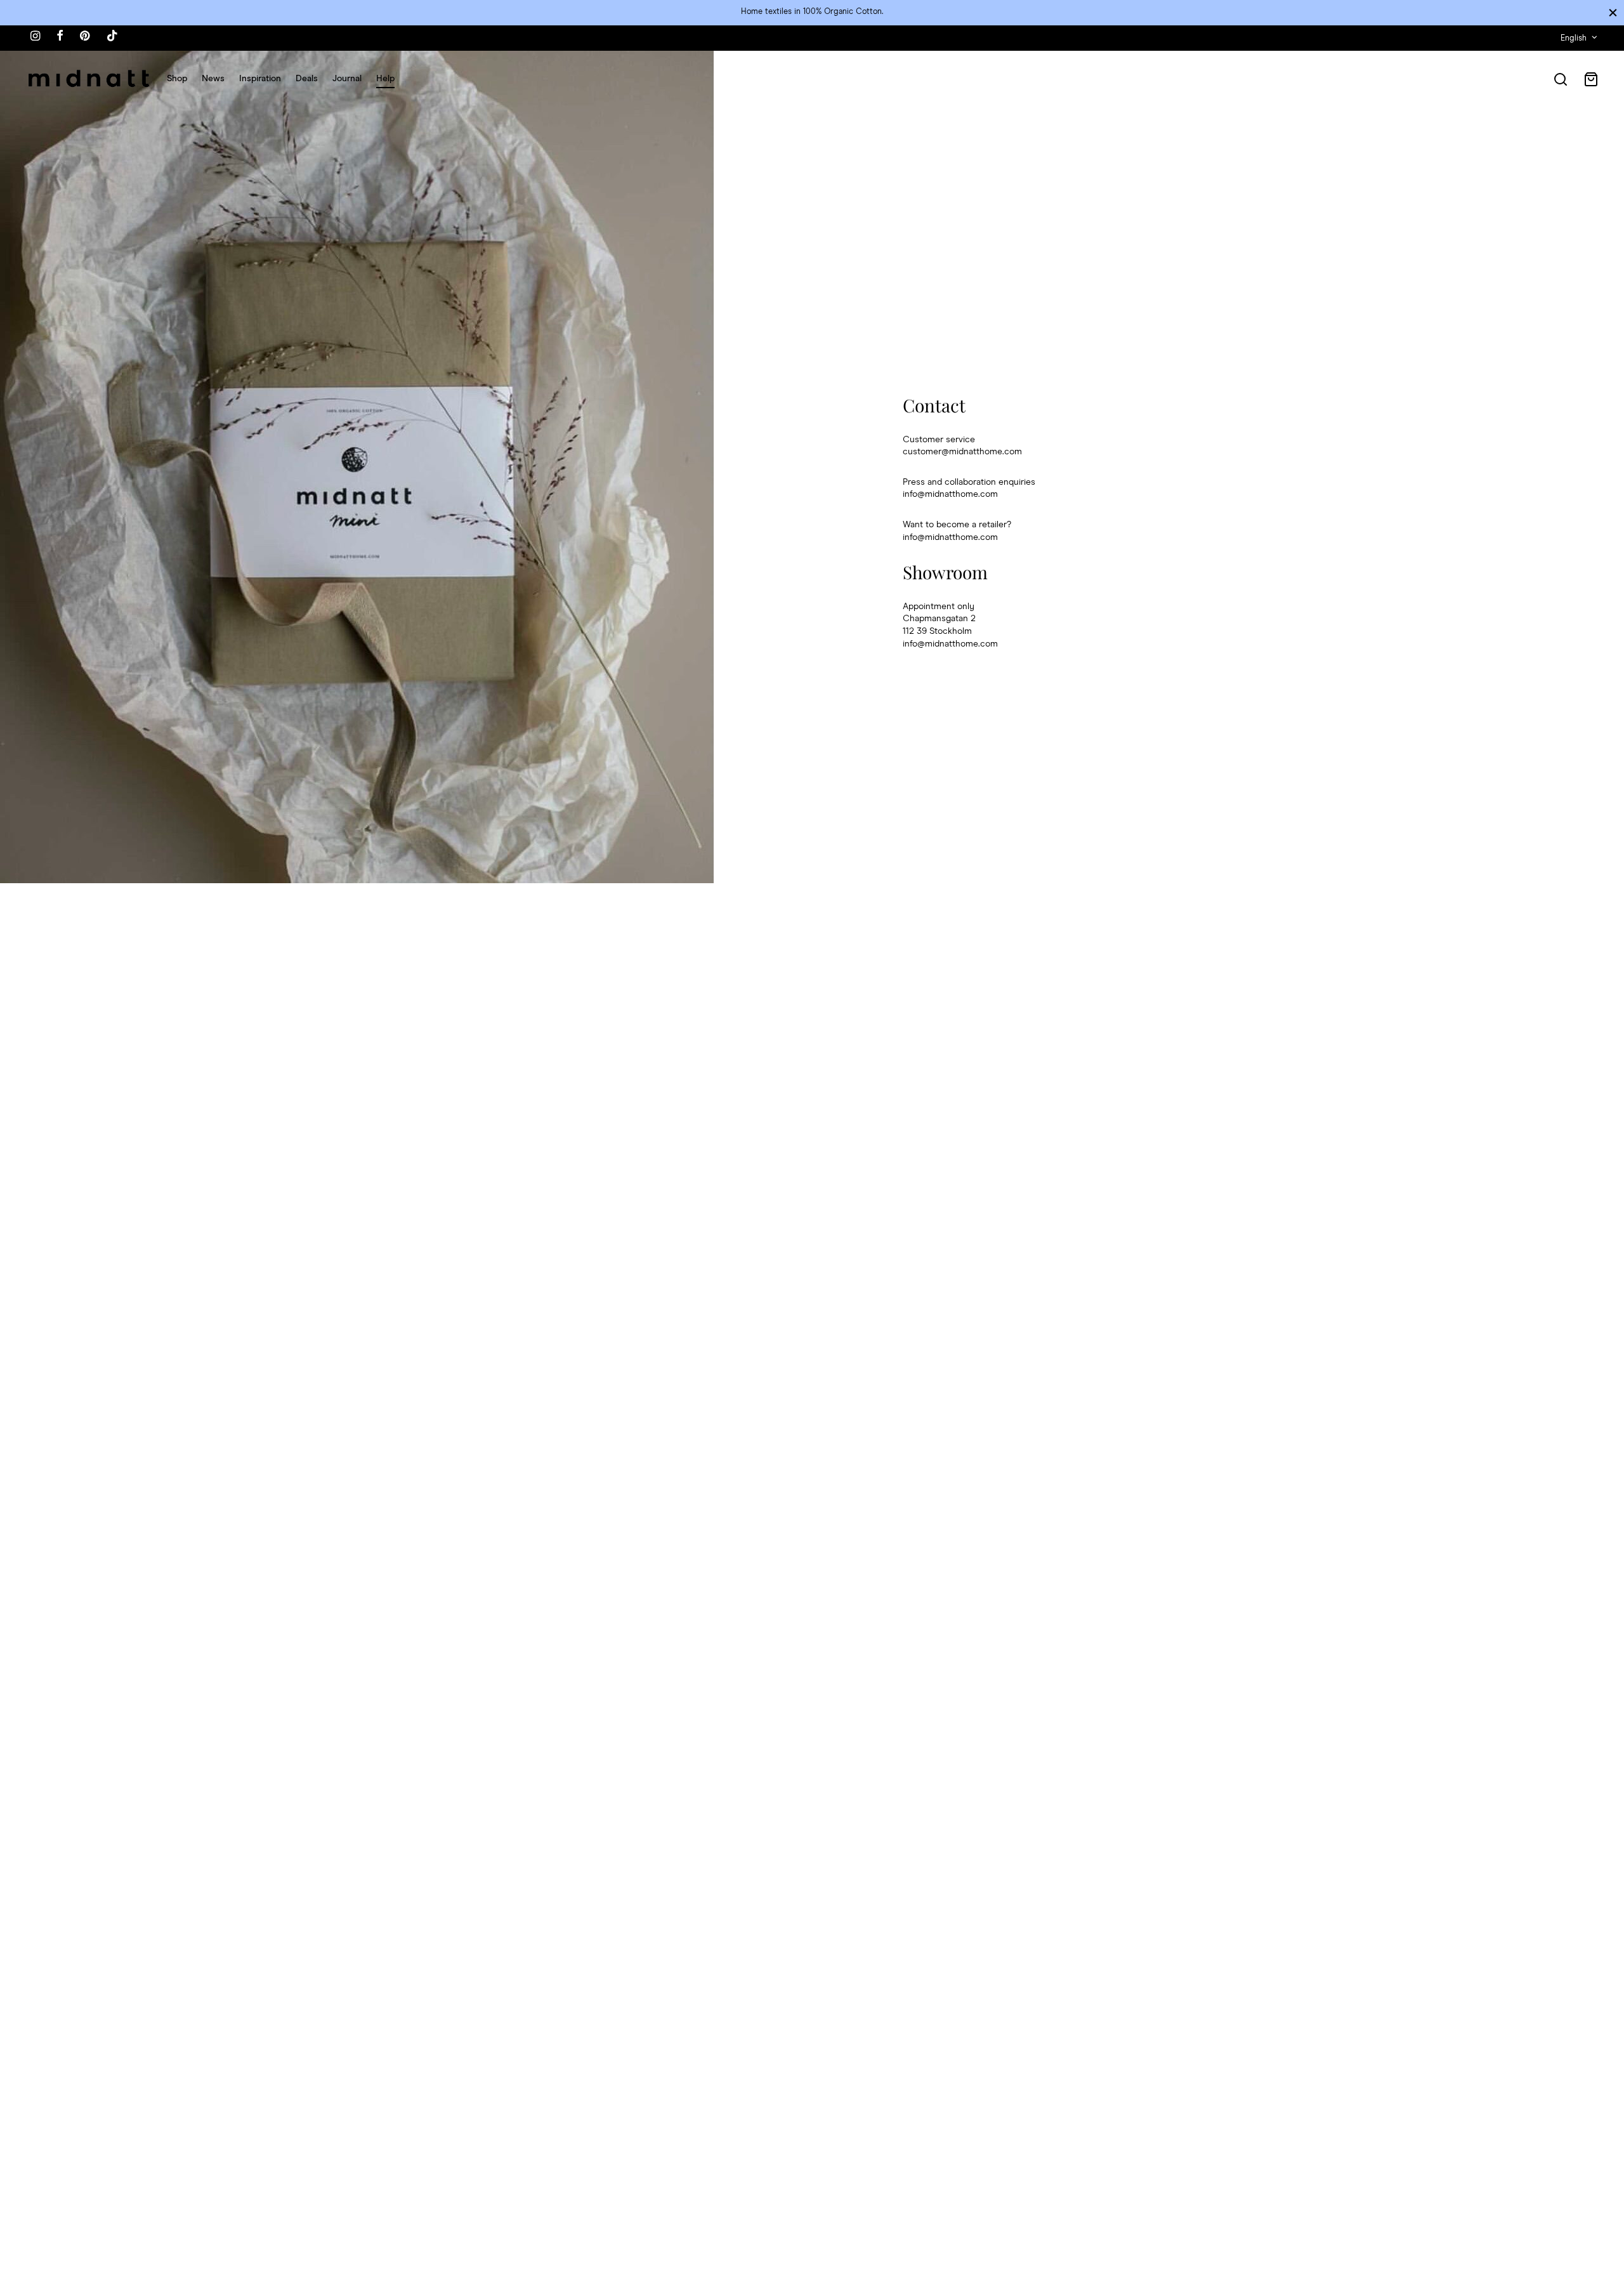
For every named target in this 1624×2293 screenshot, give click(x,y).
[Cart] (1591, 79)
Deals (307, 79)
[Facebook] (60, 37)
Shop (177, 79)
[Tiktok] (112, 37)
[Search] (1561, 79)
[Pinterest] (85, 37)
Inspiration (260, 79)
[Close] (1613, 12)
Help (385, 79)
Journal (347, 79)
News (213, 79)
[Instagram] (35, 37)
